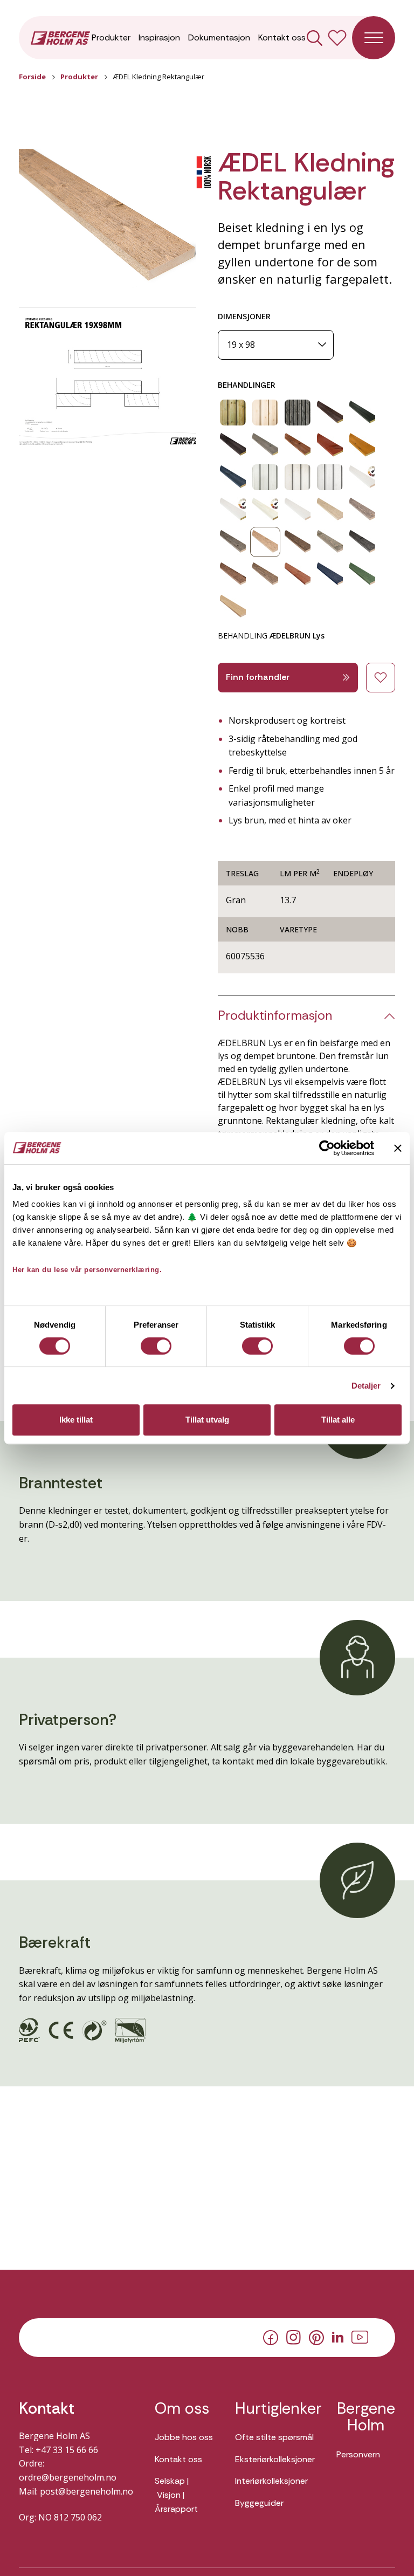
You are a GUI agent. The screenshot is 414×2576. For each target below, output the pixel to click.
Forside (32, 77)
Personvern (358, 2454)
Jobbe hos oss (184, 2437)
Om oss (182, 2409)
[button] (108, 221)
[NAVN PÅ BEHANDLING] (233, 413)
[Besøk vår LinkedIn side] (338, 2337)
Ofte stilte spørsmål (274, 2437)
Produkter (111, 37)
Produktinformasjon (275, 1016)
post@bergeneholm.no (87, 2491)
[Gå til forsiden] (60, 37)
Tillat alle (338, 1420)
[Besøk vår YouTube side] (360, 2337)
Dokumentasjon (219, 37)
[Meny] (374, 38)
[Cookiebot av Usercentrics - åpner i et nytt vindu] (327, 1148)
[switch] (156, 1346)
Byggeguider (259, 2503)
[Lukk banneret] (398, 1148)
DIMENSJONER (244, 316)
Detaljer (366, 1386)
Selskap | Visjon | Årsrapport (176, 2495)
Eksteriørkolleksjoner (275, 2459)
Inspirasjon (159, 37)
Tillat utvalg (207, 1420)
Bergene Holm (366, 2417)
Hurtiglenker (275, 2409)
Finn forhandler (258, 677)
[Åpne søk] (315, 38)
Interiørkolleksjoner (271, 2481)
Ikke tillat (76, 1420)
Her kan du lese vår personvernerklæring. (87, 1270)
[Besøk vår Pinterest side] (316, 2337)
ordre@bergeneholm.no (68, 2477)
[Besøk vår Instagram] (294, 2337)
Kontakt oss (282, 37)
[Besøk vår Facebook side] (271, 2337)
